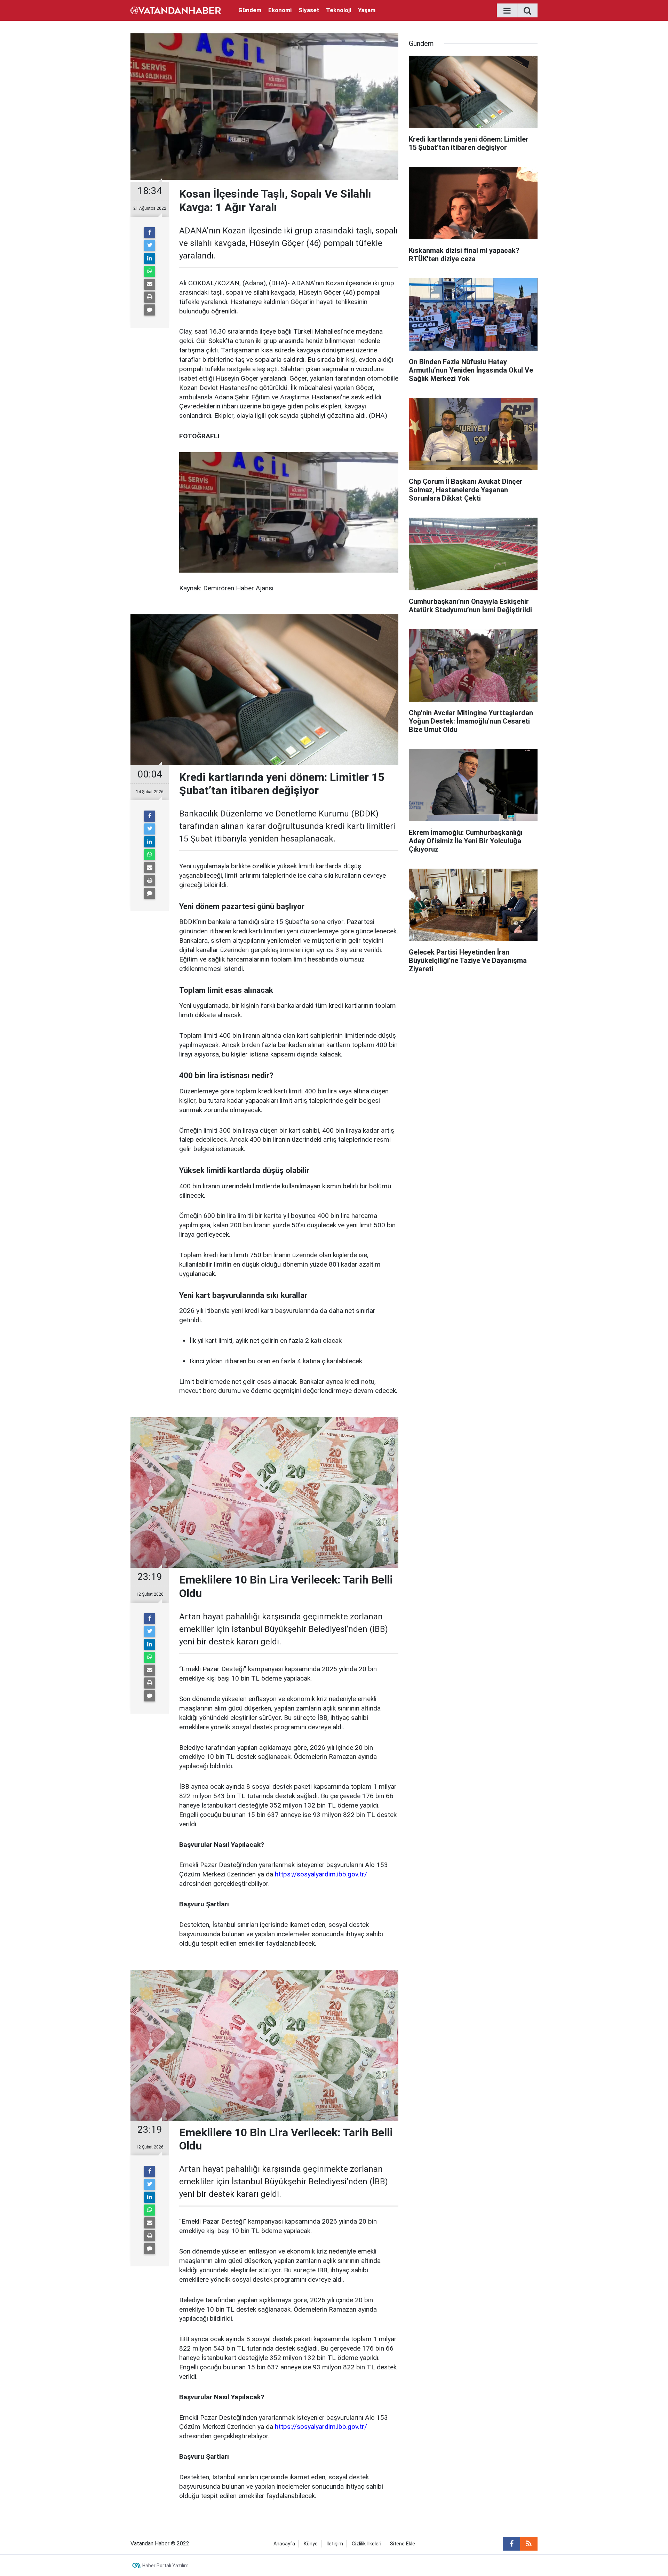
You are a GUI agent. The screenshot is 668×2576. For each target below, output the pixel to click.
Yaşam (367, 10)
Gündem (250, 10)
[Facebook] (150, 233)
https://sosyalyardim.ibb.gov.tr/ (321, 1874)
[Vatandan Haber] (176, 10)
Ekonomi (280, 10)
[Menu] (507, 11)
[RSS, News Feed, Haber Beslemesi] (529, 2544)
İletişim (335, 2544)
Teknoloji (339, 10)
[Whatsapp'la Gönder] (150, 271)
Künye (311, 2544)
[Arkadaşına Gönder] (150, 284)
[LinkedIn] (150, 258)
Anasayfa (284, 2544)
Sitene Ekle (403, 2544)
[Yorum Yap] (150, 310)
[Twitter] (150, 246)
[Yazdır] (150, 297)
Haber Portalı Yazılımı (166, 2566)
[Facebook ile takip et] (511, 2544)
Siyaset (309, 10)
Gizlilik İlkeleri (367, 2544)
